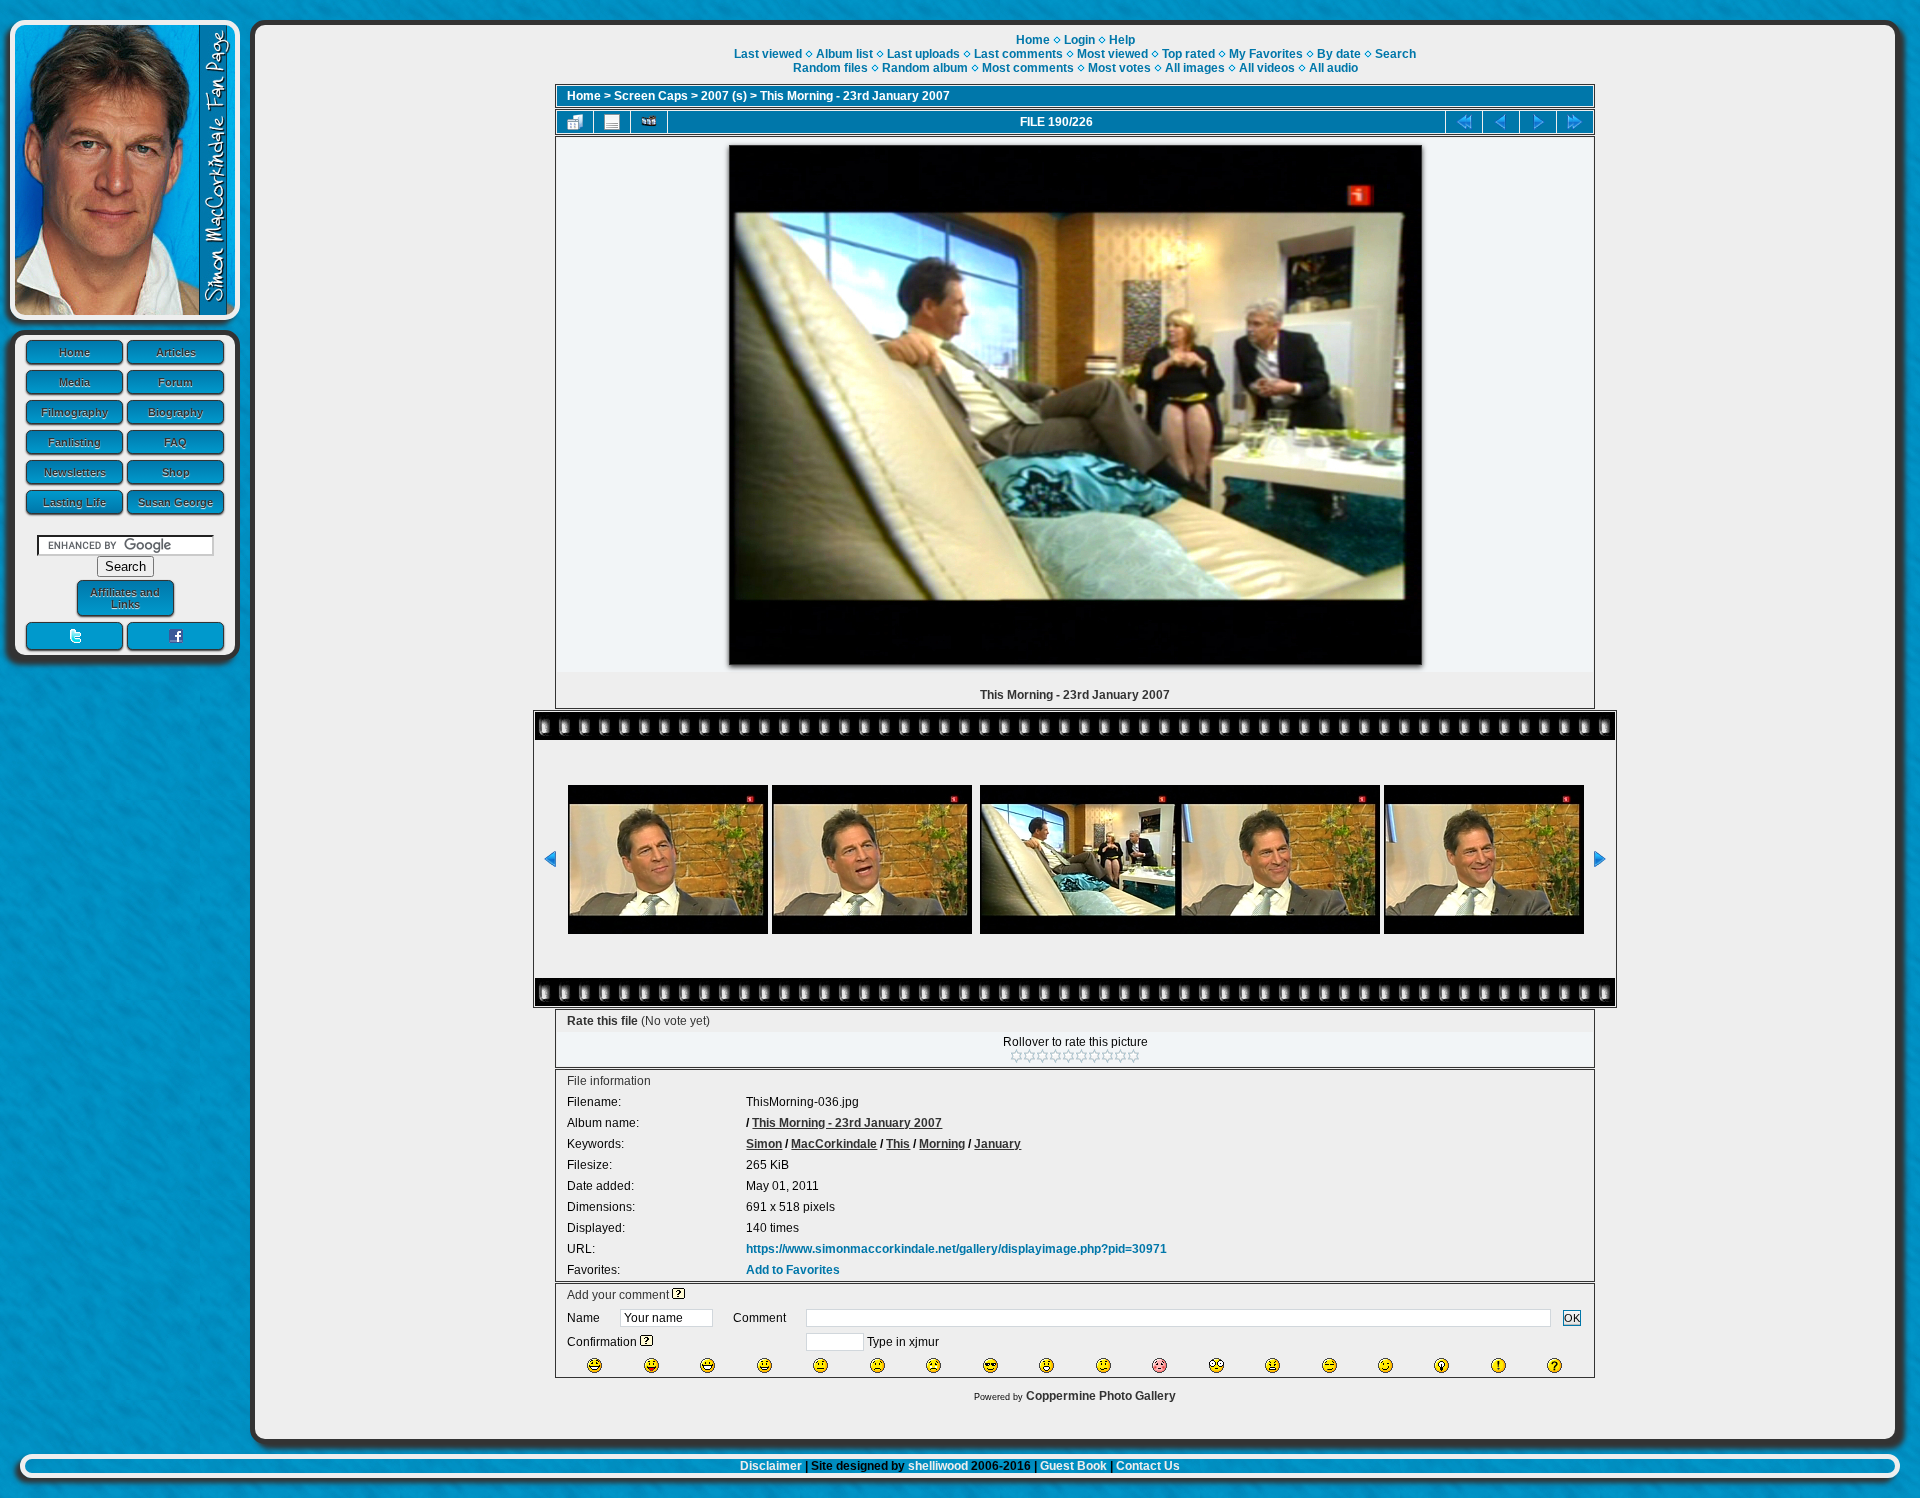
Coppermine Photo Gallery (1101, 1396)
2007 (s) (724, 96)
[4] (1055, 1056)
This (898, 1144)
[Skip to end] (1575, 122)
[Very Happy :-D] (707, 1365)
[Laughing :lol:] (594, 1365)
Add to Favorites (793, 1270)
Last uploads (923, 54)
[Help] (678, 1295)
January (997, 1144)
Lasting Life (74, 502)
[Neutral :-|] (820, 1365)
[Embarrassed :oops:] (1159, 1365)
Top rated (1188, 54)
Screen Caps (651, 96)
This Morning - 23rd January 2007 (855, 96)
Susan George (175, 502)
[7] (1094, 1056)
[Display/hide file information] (612, 122)
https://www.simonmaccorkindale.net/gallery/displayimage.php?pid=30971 (956, 1249)
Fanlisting (74, 442)
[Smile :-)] (764, 1365)
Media (74, 382)
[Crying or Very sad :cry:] (933, 1365)
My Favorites (1266, 54)
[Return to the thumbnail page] (575, 122)
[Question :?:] (1554, 1365)
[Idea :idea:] (1441, 1365)
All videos (1267, 68)
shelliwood (938, 1466)
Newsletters (75, 472)
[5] (1068, 1056)
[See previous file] (1501, 122)
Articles (176, 352)
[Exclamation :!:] (1498, 1365)
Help (1122, 40)
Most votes (1119, 68)
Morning (942, 1144)
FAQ (175, 442)
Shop (176, 472)
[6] (1081, 1056)
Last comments (1018, 54)
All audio (1333, 68)
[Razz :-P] (651, 1365)
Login (1079, 40)
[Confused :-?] (1103, 1365)
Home (74, 352)
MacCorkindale (834, 1144)
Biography (175, 412)
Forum (175, 382)
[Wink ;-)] (1385, 1365)
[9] (1120, 1056)
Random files (830, 68)
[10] (1133, 1056)
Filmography (74, 412)
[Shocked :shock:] (1216, 1365)
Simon (764, 1144)
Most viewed (1112, 54)
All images (1195, 68)
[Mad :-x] (1272, 1365)
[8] (1107, 1056)
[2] (1029, 1056)
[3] (1042, 1056)
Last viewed (768, 54)
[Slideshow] (649, 122)
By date (1339, 54)
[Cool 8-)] (990, 1365)
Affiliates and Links (125, 598)
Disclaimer (771, 1466)
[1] (1016, 1056)
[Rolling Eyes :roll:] (1329, 1365)
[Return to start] (1464, 122)
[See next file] (1538, 122)
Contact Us (1148, 1466)
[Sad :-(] (877, 1365)
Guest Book (1073, 1466)
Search (1395, 54)
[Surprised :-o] (1046, 1365)
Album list (844, 54)
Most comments (1028, 68)
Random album (925, 68)
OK (1572, 1318)
